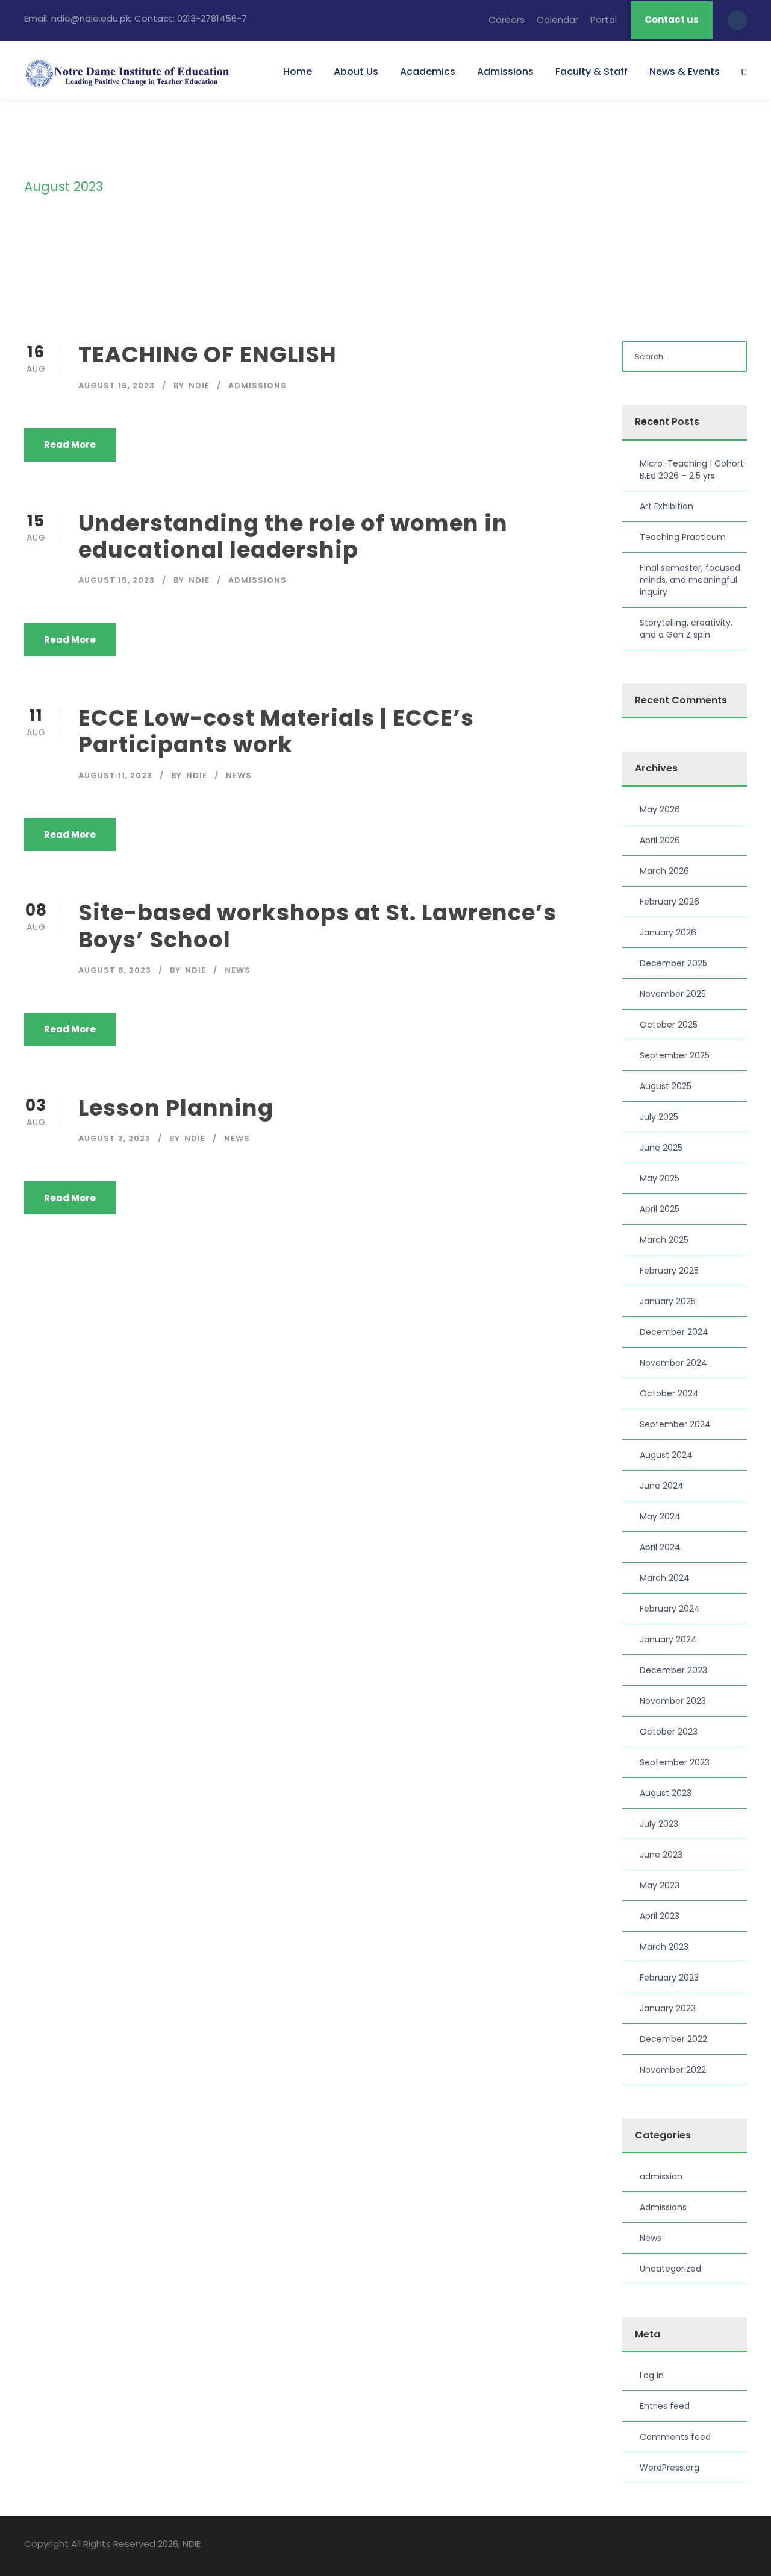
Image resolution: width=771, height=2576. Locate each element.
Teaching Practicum (683, 537)
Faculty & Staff (592, 71)
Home (298, 71)
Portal (604, 20)
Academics (428, 71)
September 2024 (675, 1424)
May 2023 (660, 1885)
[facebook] (679, 2546)
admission (661, 2176)
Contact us (672, 20)
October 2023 (669, 1732)
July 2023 (659, 1824)
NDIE (199, 385)
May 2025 (660, 1178)
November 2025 (673, 994)
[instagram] (742, 2546)
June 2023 (661, 1855)
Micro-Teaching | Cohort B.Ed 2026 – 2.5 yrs (692, 470)
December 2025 (673, 963)
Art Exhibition (666, 506)
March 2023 (664, 1947)
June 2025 (661, 1148)
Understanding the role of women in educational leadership (293, 536)
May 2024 (660, 1516)
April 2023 (660, 1916)
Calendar (557, 20)
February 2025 (669, 1271)
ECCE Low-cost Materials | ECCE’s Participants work (276, 731)
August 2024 (666, 1455)
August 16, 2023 (117, 385)
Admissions (505, 71)
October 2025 (669, 1025)
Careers (507, 20)
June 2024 (662, 1486)
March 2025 (664, 1240)
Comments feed (675, 2437)
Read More (70, 445)
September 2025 (675, 1055)
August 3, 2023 (114, 1138)
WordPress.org (670, 2468)
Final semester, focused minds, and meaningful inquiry (690, 580)
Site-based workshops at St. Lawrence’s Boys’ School (317, 926)
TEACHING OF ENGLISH (208, 354)
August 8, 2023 (115, 970)
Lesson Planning (176, 1108)
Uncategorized (670, 2269)
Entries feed (665, 2406)
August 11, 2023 (115, 775)
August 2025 (666, 1086)
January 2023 (668, 2008)
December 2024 (674, 1332)
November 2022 (673, 2070)
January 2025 (668, 1301)
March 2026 (664, 871)
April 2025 (660, 1209)
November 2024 (673, 1363)
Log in (652, 2375)
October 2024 (669, 1393)
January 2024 (668, 1639)
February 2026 (670, 902)
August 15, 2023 (117, 580)
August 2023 (666, 1793)
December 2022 (673, 2039)
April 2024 (660, 1547)
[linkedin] (700, 2546)
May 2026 (660, 809)
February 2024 (670, 1609)
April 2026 (660, 840)
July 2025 (659, 1117)
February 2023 (669, 1978)
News (239, 775)
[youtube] (721, 2546)
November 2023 (673, 1701)
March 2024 (665, 1578)
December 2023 (673, 1670)
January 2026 (668, 932)
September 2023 (675, 1762)
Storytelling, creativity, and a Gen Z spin (686, 629)
